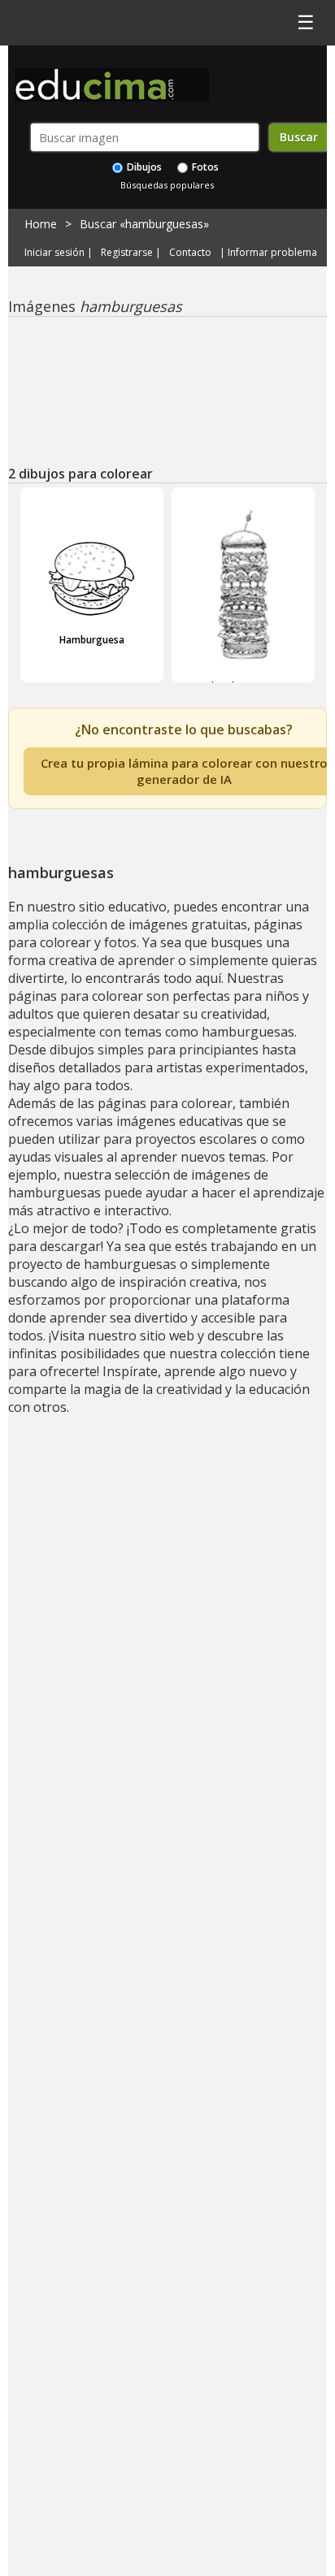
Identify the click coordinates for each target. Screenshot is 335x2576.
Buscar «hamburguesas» (144, 224)
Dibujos (143, 167)
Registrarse (127, 253)
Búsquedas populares (167, 185)
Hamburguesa (92, 640)
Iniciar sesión (54, 253)
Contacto (190, 253)
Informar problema (272, 253)
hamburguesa (244, 686)
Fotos (204, 167)
